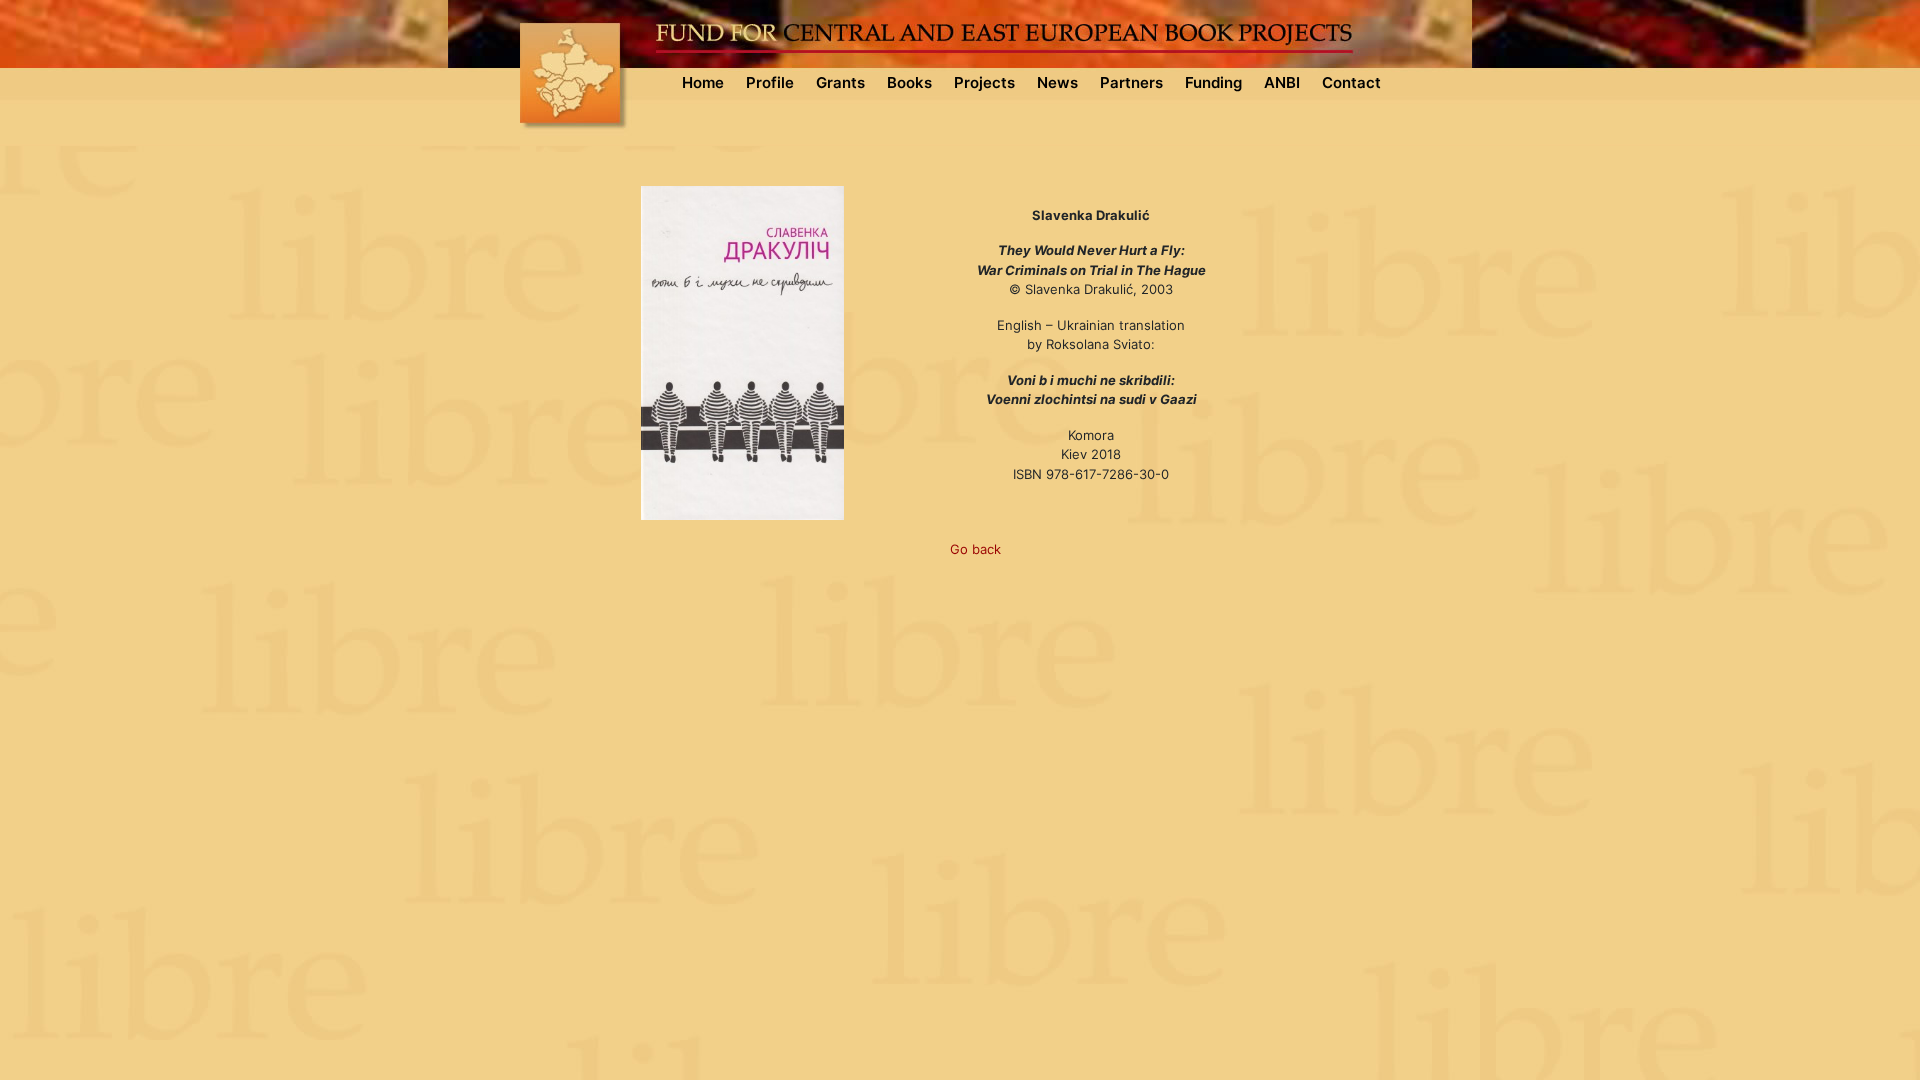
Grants (840, 82)
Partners (1131, 82)
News (1057, 82)
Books (909, 82)
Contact (1351, 82)
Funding (1213, 82)
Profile (770, 82)
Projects (984, 82)
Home (703, 82)
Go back (975, 549)
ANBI (1282, 82)
